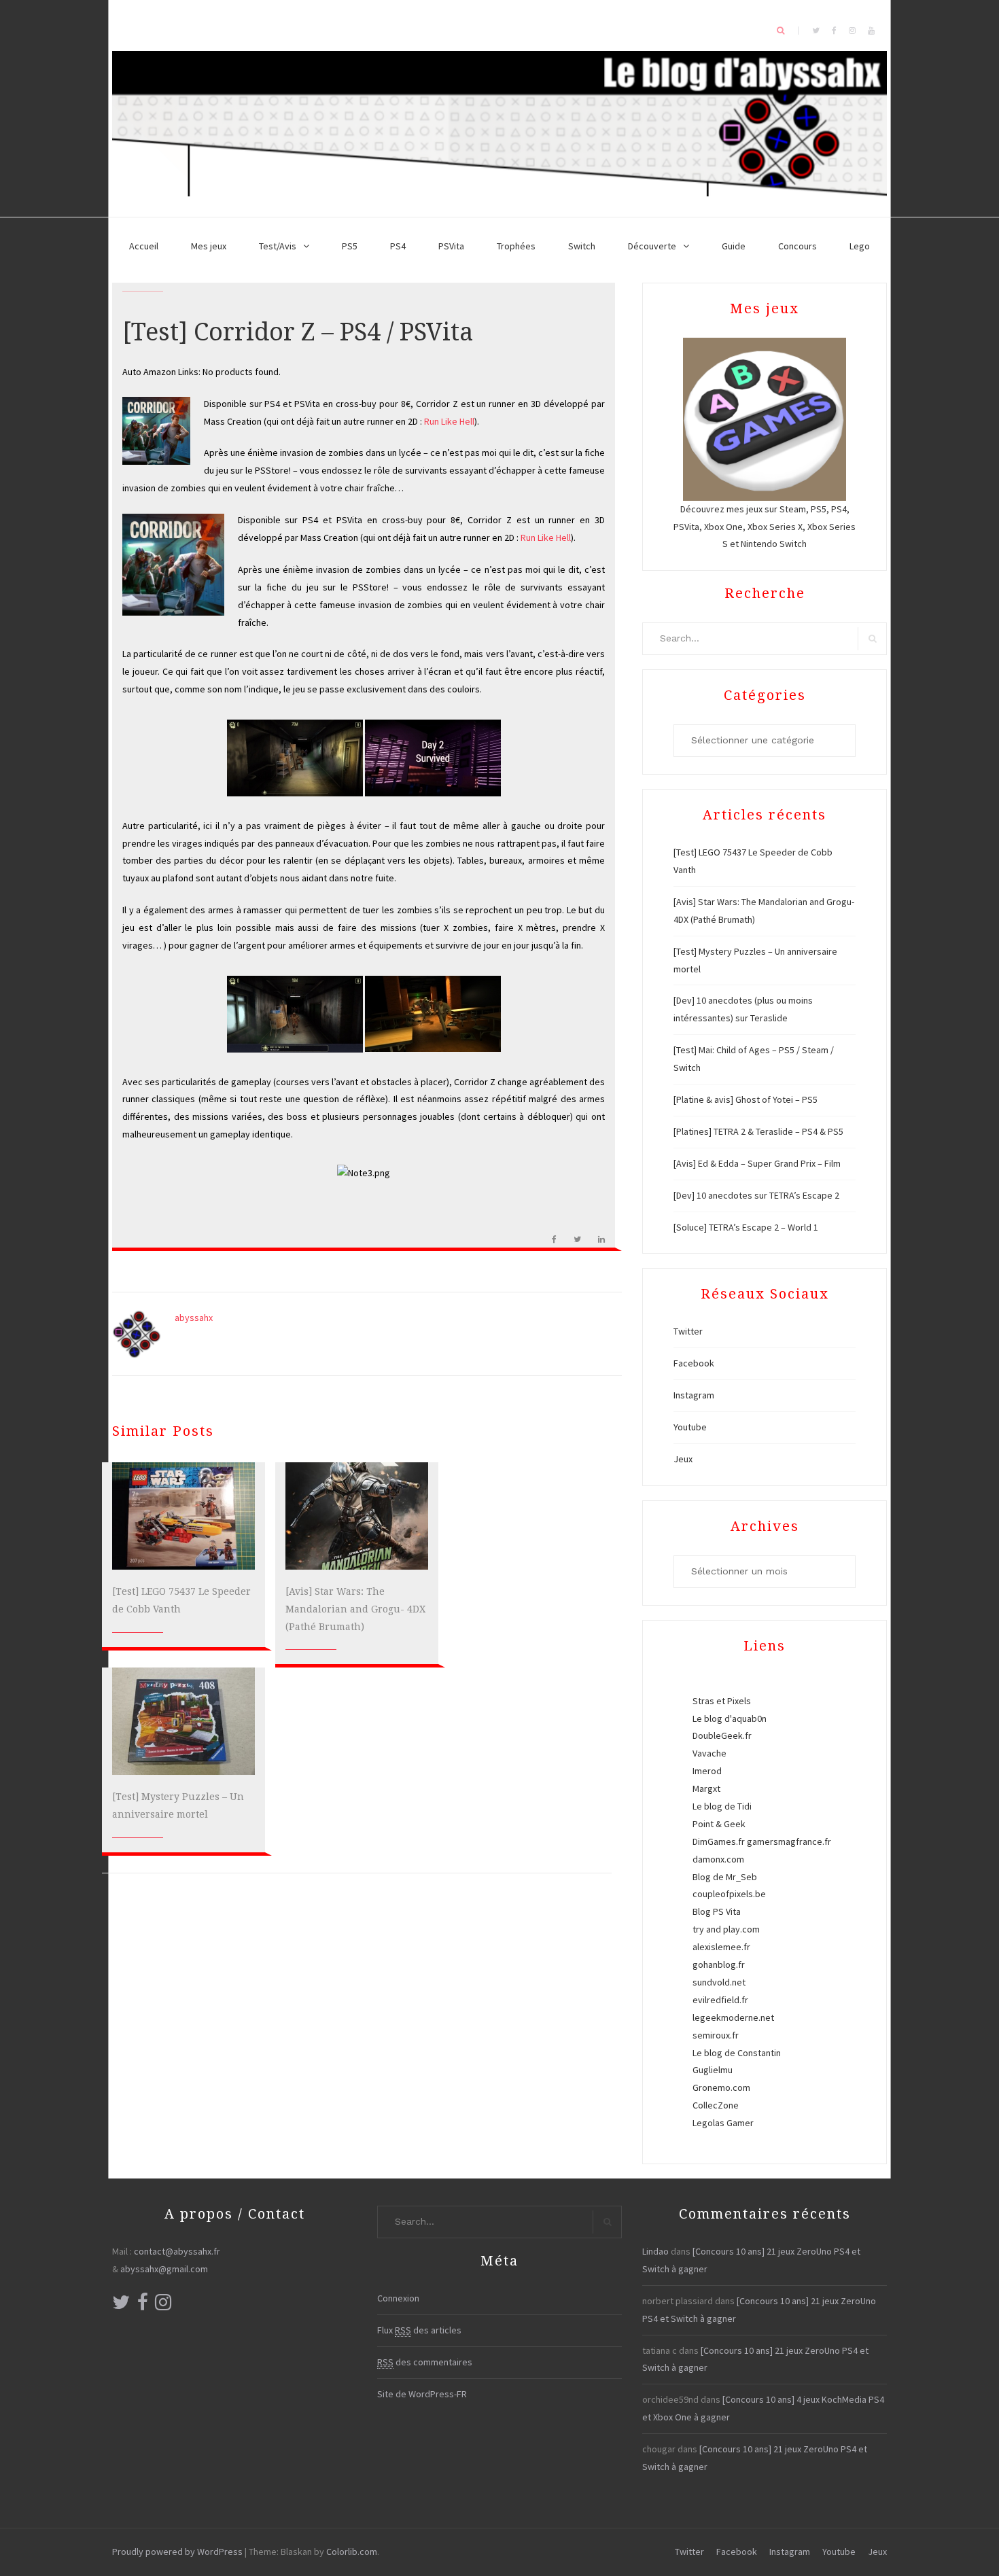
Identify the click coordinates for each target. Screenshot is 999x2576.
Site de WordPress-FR (422, 2394)
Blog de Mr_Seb (725, 1877)
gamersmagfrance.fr (789, 1841)
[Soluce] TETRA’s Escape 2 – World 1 (746, 1227)
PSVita (451, 246)
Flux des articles (419, 2330)
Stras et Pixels (722, 1701)
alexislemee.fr (721, 1947)
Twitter (688, 1331)
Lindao (655, 2251)
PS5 (350, 246)
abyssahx (194, 1318)
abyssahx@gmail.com (164, 2269)
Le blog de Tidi (722, 1806)
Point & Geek (719, 1824)
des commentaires (425, 2362)
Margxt (706, 1788)
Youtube (690, 1427)
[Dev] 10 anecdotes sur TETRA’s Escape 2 (756, 1195)
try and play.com (726, 1929)
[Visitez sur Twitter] (121, 2306)
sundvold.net (719, 1982)
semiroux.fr (716, 2035)
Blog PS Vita (717, 1911)
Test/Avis (278, 246)
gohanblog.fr (719, 1964)
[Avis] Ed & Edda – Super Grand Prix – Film (757, 1163)
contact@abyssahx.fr (177, 2251)
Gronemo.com (721, 2087)
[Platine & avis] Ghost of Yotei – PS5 (746, 1099)
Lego (860, 246)
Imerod (707, 1771)
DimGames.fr (719, 1841)
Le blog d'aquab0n (730, 1718)
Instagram (694, 1395)
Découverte (652, 246)
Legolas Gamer (723, 2123)
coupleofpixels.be (729, 1894)
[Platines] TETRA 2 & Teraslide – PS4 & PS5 (758, 1131)
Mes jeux (209, 246)
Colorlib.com (352, 2552)
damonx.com (718, 1859)
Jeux (683, 1459)
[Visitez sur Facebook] (143, 2306)
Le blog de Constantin (737, 2053)
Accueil (144, 246)
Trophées (516, 246)
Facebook (694, 1363)
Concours (798, 246)
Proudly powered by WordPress (177, 2552)
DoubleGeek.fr (722, 1735)
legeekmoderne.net (733, 2017)
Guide (734, 246)
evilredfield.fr (720, 2000)
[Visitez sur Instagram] (163, 2306)
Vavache (709, 1753)
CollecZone (716, 2105)
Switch (582, 246)
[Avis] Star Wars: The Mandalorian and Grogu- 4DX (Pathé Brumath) (355, 1609)
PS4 (398, 246)
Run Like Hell (449, 421)
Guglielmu (713, 2070)
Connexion (398, 2298)
